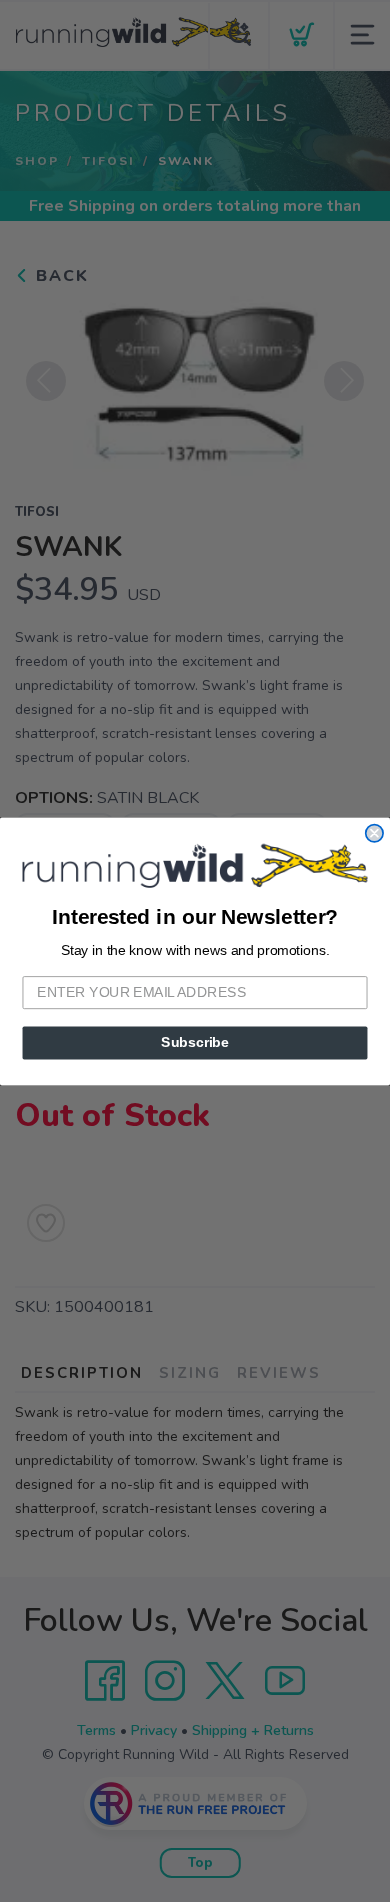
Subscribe (195, 1042)
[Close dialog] (374, 832)
